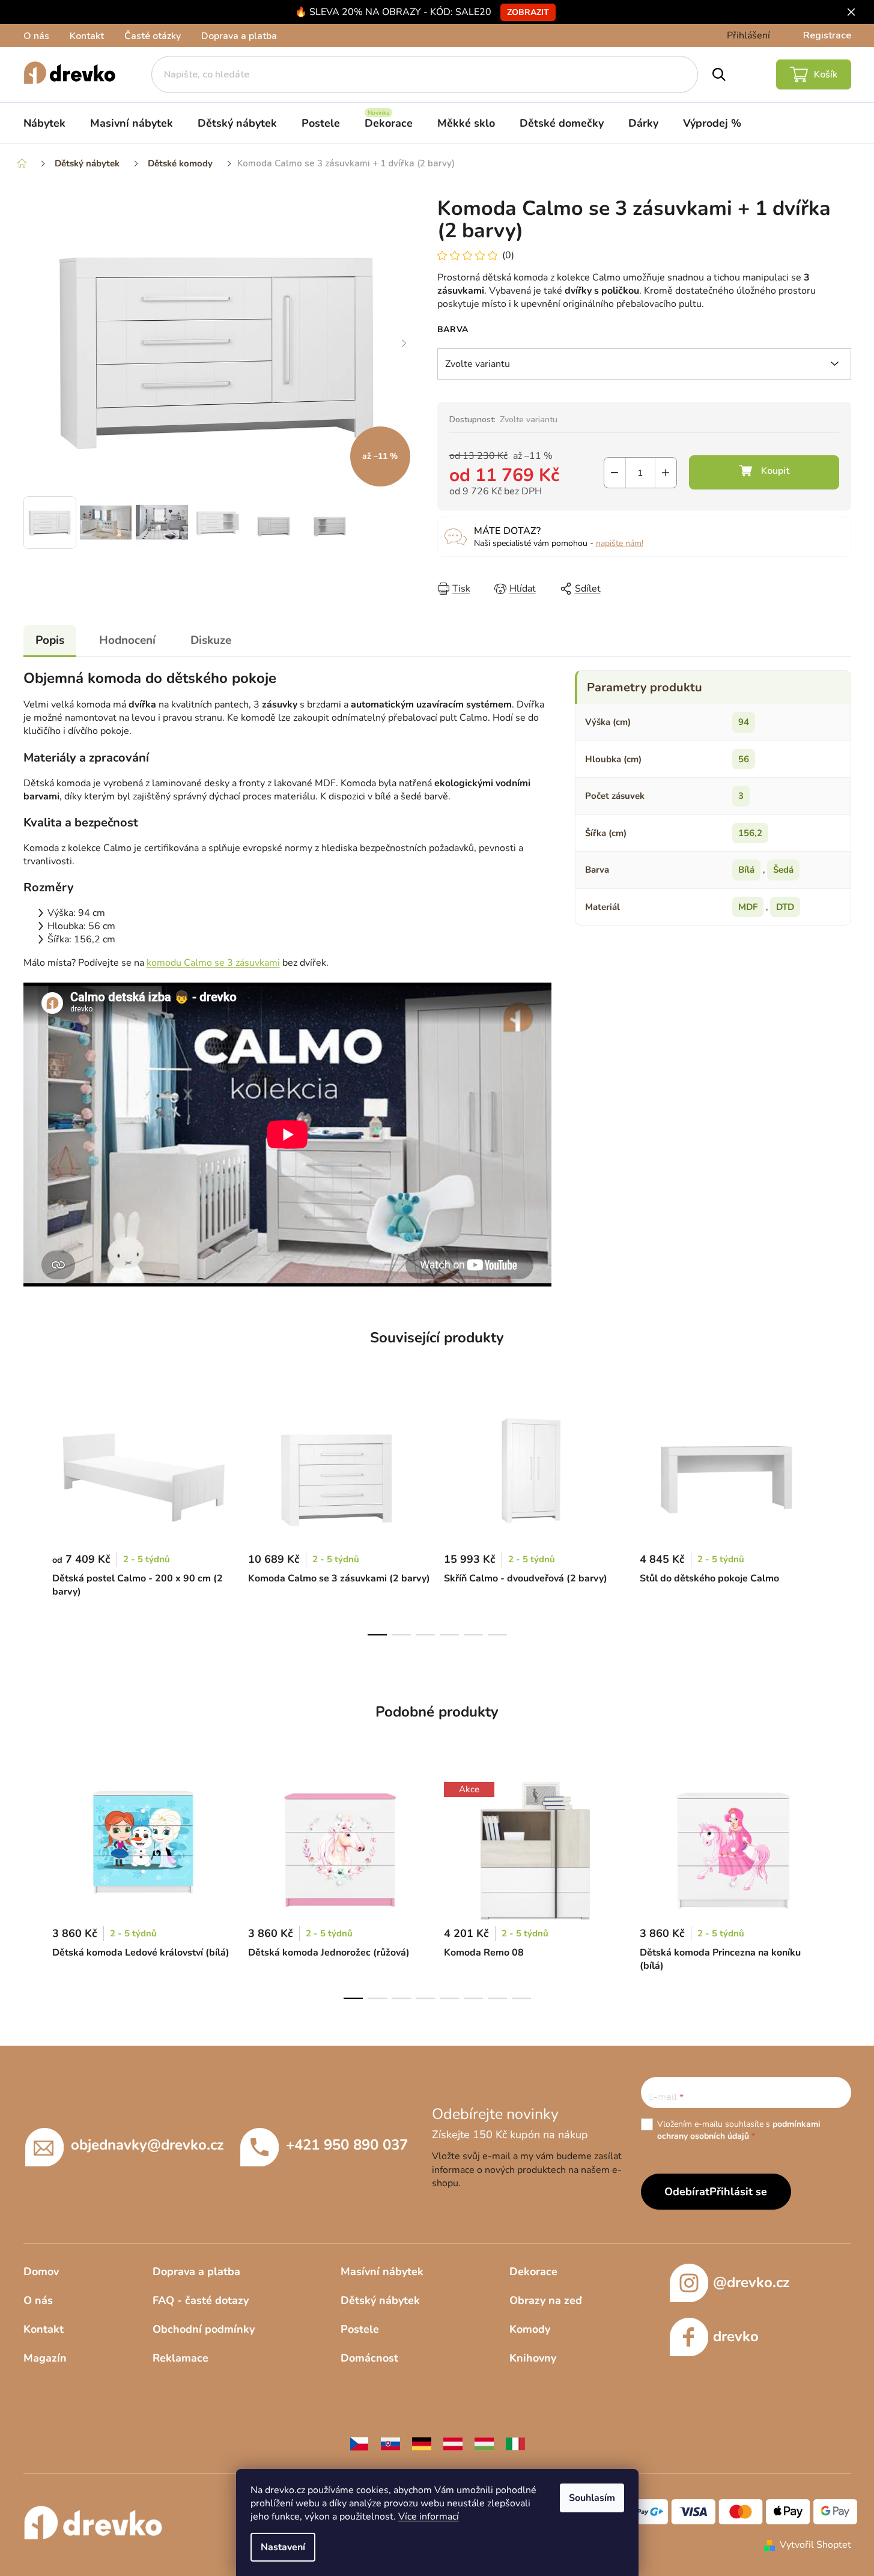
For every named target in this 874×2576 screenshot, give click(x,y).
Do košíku (764, 472)
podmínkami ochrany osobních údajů (739, 2130)
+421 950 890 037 (347, 2144)
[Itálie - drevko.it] (515, 2443)
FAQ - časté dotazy (201, 2300)
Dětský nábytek (380, 2300)
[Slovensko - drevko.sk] (390, 2443)
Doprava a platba (239, 36)
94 (744, 722)
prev (33, 1518)
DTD (785, 907)
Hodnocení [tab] (127, 640)
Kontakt (87, 36)
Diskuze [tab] (211, 640)
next (842, 1518)
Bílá (746, 870)
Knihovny (533, 2358)
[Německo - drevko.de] (422, 2443)
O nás (36, 36)
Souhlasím (592, 2498)
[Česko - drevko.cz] (359, 2443)
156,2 (750, 833)
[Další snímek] (404, 344)
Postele (360, 2329)
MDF (748, 907)
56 (744, 759)
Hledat (719, 74)
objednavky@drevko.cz (147, 2144)
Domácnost (369, 2358)
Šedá (783, 870)
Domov (41, 2271)
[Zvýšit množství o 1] (666, 473)
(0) (508, 255)
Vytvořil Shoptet (815, 2545)
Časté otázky (153, 36)
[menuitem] (44, 123)
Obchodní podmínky (204, 2329)
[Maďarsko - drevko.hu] (484, 2443)
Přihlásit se (738, 2192)
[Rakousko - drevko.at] (453, 2443)
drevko (736, 2336)
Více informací (429, 2517)
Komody (530, 2329)
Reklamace (181, 2358)
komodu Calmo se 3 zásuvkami (213, 963)
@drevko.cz (751, 2282)
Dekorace (533, 2271)
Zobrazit (528, 12)
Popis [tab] (50, 640)
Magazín (45, 2358)
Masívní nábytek (382, 2271)
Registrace (827, 35)
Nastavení (283, 2547)
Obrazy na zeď (546, 2300)
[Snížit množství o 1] (615, 473)
